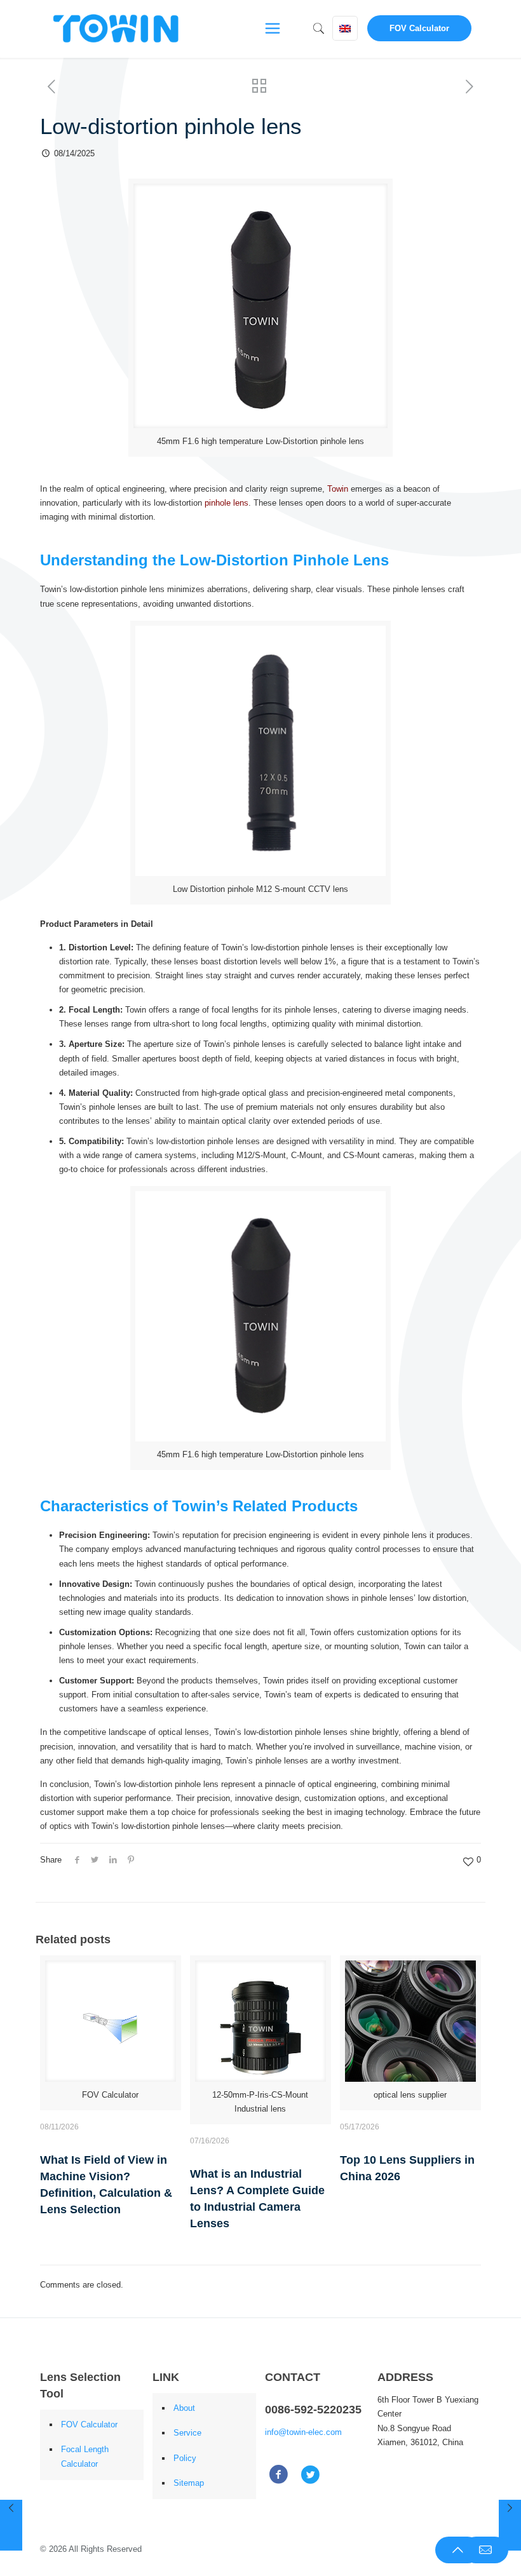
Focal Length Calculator (85, 2456)
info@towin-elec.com (303, 2432)
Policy (185, 2458)
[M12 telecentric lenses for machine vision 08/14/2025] (11, 2525)
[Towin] (117, 29)
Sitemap (189, 2483)
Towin (338, 489)
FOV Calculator (419, 28)
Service (187, 2433)
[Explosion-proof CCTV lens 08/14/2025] (510, 2525)
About (184, 2408)
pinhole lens (227, 503)
